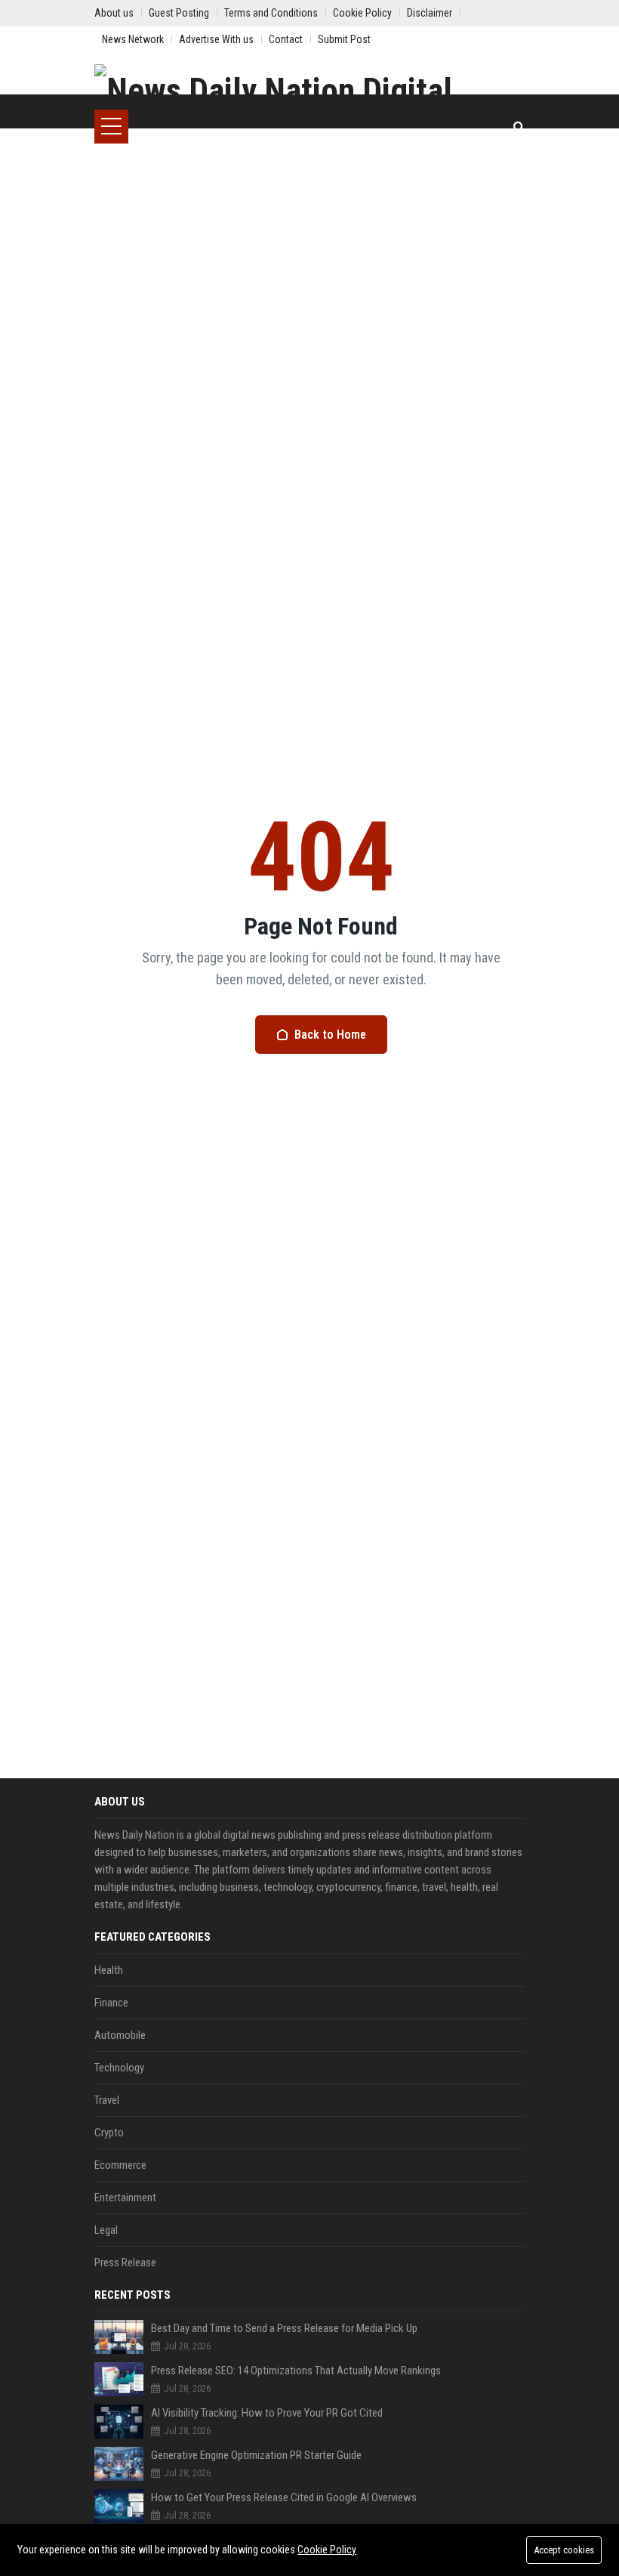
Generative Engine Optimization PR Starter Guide (256, 2455)
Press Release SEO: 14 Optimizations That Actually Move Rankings (296, 2371)
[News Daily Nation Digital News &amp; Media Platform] (309, 87)
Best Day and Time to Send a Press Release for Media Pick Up (284, 2328)
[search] (519, 127)
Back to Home (330, 1035)
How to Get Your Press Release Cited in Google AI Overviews (284, 2497)
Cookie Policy (327, 2550)
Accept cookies (564, 2550)
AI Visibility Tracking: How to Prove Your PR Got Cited (267, 2413)
